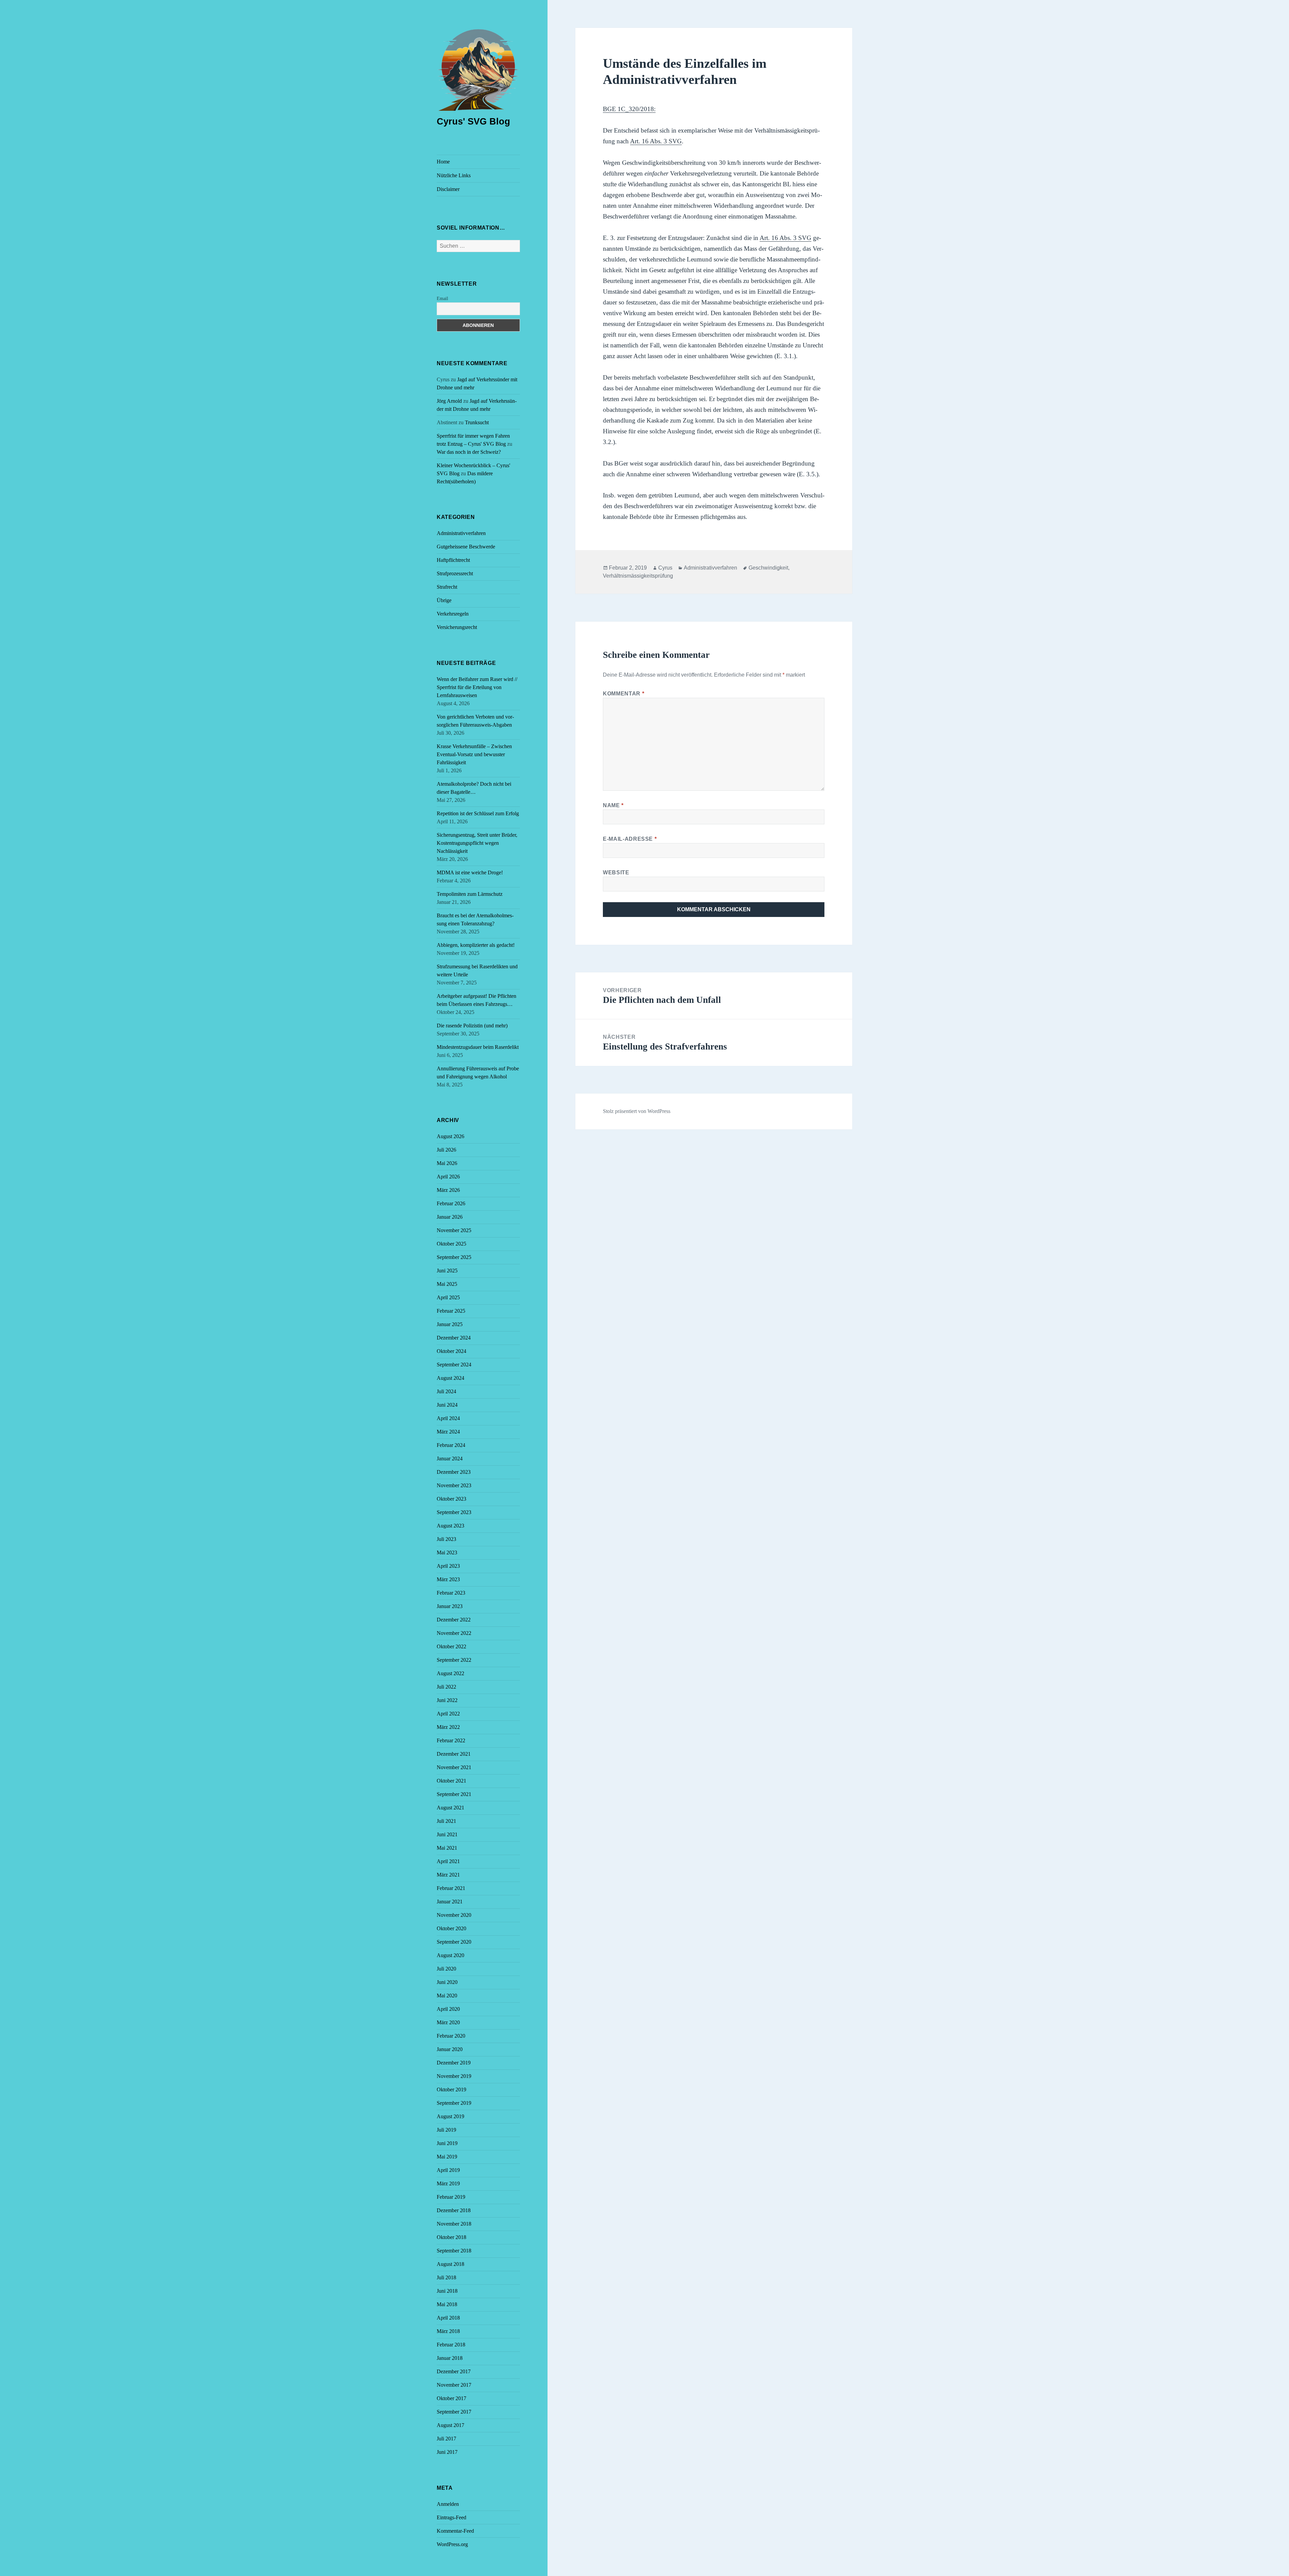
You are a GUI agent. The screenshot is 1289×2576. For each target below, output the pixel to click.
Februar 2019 (451, 2197)
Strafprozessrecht (455, 573)
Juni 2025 (447, 1271)
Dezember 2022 (454, 1620)
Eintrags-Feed (451, 2517)
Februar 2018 (451, 2345)
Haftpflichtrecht (453, 560)
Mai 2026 (447, 1163)
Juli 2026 (446, 1150)
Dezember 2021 (454, 1754)
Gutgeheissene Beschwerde (466, 547)
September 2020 (454, 1942)
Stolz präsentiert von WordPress (637, 1111)
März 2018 (448, 2331)
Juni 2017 (447, 2452)
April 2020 (448, 2009)
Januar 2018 (450, 2358)
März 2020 (448, 2022)
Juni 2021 (447, 1834)
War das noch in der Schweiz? (469, 452)
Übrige (444, 600)
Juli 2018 (446, 2277)
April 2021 (448, 1861)
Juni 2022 (447, 1700)
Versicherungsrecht (457, 627)
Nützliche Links (454, 175)
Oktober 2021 (451, 1781)
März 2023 (448, 1579)
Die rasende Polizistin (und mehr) (472, 1026)
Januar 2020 (450, 2049)
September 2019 (454, 2103)
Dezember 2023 (454, 1472)
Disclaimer (448, 189)
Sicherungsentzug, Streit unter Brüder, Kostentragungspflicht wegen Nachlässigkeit (477, 843)
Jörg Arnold (449, 401)
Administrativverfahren (461, 533)
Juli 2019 (446, 2130)
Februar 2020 (451, 2036)
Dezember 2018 (454, 2210)
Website (616, 872)
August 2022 (450, 1673)
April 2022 (448, 1714)
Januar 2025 (450, 1324)
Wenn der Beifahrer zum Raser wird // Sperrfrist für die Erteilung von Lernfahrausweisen (477, 687)
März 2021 (448, 1875)
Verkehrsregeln (453, 614)
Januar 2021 (450, 1902)
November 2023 (454, 1485)
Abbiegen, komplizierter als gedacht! (476, 945)
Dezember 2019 (454, 2063)
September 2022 (454, 1660)
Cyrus (665, 568)
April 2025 (448, 1297)
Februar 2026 (451, 1203)
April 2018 (448, 2318)
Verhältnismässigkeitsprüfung (638, 576)
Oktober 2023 (451, 1499)
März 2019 (448, 2183)
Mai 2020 (447, 1996)
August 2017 (450, 2425)
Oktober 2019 (451, 2089)
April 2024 (448, 1418)
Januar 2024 (450, 1459)
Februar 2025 (451, 1311)
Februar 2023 (451, 1593)
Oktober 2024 (451, 1351)
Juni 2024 (447, 1405)
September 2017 (454, 2412)
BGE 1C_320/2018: (629, 109)
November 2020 (454, 1915)
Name (613, 805)
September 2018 (454, 2251)
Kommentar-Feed (455, 2531)
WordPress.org (452, 2544)
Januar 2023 (450, 1606)
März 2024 (448, 1432)
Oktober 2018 (451, 2237)
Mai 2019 (447, 2157)
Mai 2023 (447, 1552)
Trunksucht (477, 422)
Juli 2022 (446, 1687)
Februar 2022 (451, 1740)
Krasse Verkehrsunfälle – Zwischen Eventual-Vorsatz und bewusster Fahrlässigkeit (474, 754)
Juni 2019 (447, 2143)
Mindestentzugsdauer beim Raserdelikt (478, 1047)
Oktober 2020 (451, 1928)
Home (443, 162)
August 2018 (450, 2264)
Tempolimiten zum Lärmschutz (470, 894)
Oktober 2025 (451, 1244)
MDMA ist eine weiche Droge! (470, 872)
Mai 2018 (447, 2304)
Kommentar (624, 694)
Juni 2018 (447, 2291)
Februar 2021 (451, 1888)
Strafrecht (447, 587)
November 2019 (454, 2076)
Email (442, 299)
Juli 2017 (446, 2439)
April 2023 (448, 1566)
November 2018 (454, 2224)
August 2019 (450, 2116)
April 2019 (448, 2170)
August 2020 (450, 1955)
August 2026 (450, 1136)
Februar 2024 (451, 1445)
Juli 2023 (446, 1539)
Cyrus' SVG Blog (473, 121)
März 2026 (448, 1190)
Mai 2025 (447, 1284)
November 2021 (454, 1767)
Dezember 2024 (454, 1338)
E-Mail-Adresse (630, 839)
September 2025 (454, 1257)
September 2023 (454, 1512)
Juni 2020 (447, 1982)
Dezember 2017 (454, 2371)
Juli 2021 (446, 1821)
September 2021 (454, 1794)
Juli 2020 (446, 1969)
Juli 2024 (446, 1391)
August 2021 (450, 1808)
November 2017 (454, 2385)
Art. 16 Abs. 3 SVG (656, 141)
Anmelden (448, 2504)
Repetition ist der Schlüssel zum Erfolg (478, 813)
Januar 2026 (450, 1217)
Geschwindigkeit (768, 568)
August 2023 (450, 1526)
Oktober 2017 (451, 2398)
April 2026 (448, 1177)
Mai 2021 (447, 1848)
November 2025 (454, 1230)
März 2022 (448, 1727)
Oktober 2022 (451, 1646)
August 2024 (450, 1378)
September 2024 (454, 1365)
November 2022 (454, 1633)
